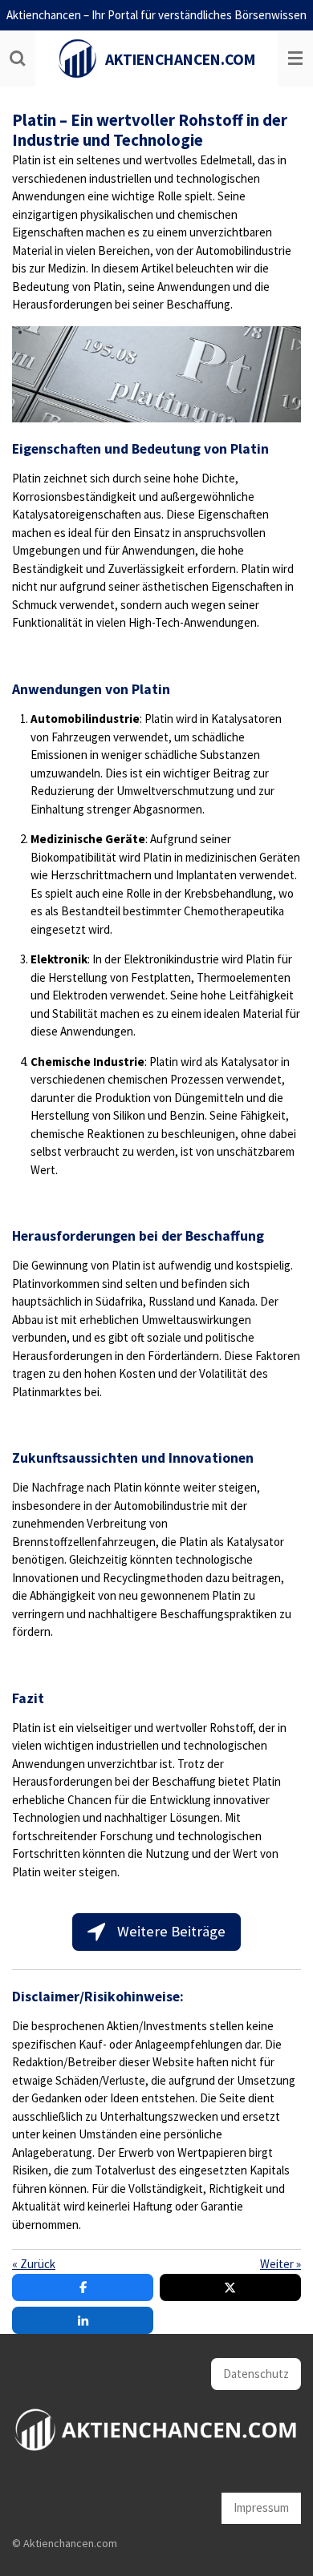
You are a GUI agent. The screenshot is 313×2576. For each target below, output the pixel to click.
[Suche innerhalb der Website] (18, 59)
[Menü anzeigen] (295, 59)
